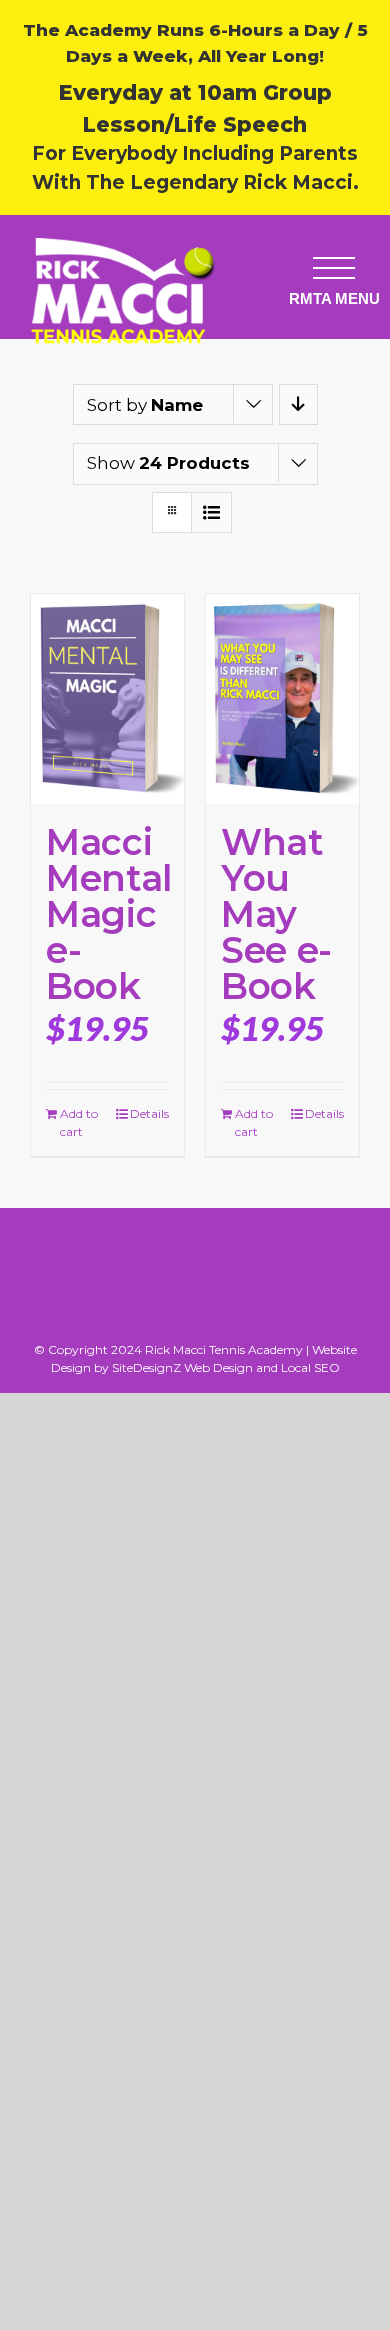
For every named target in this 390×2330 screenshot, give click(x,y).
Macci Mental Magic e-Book (109, 914)
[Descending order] (298, 404)
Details (149, 1113)
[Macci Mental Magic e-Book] (107, 699)
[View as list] (211, 512)
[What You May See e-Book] (282, 699)
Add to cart (79, 1122)
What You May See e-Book (276, 914)
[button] (334, 267)
